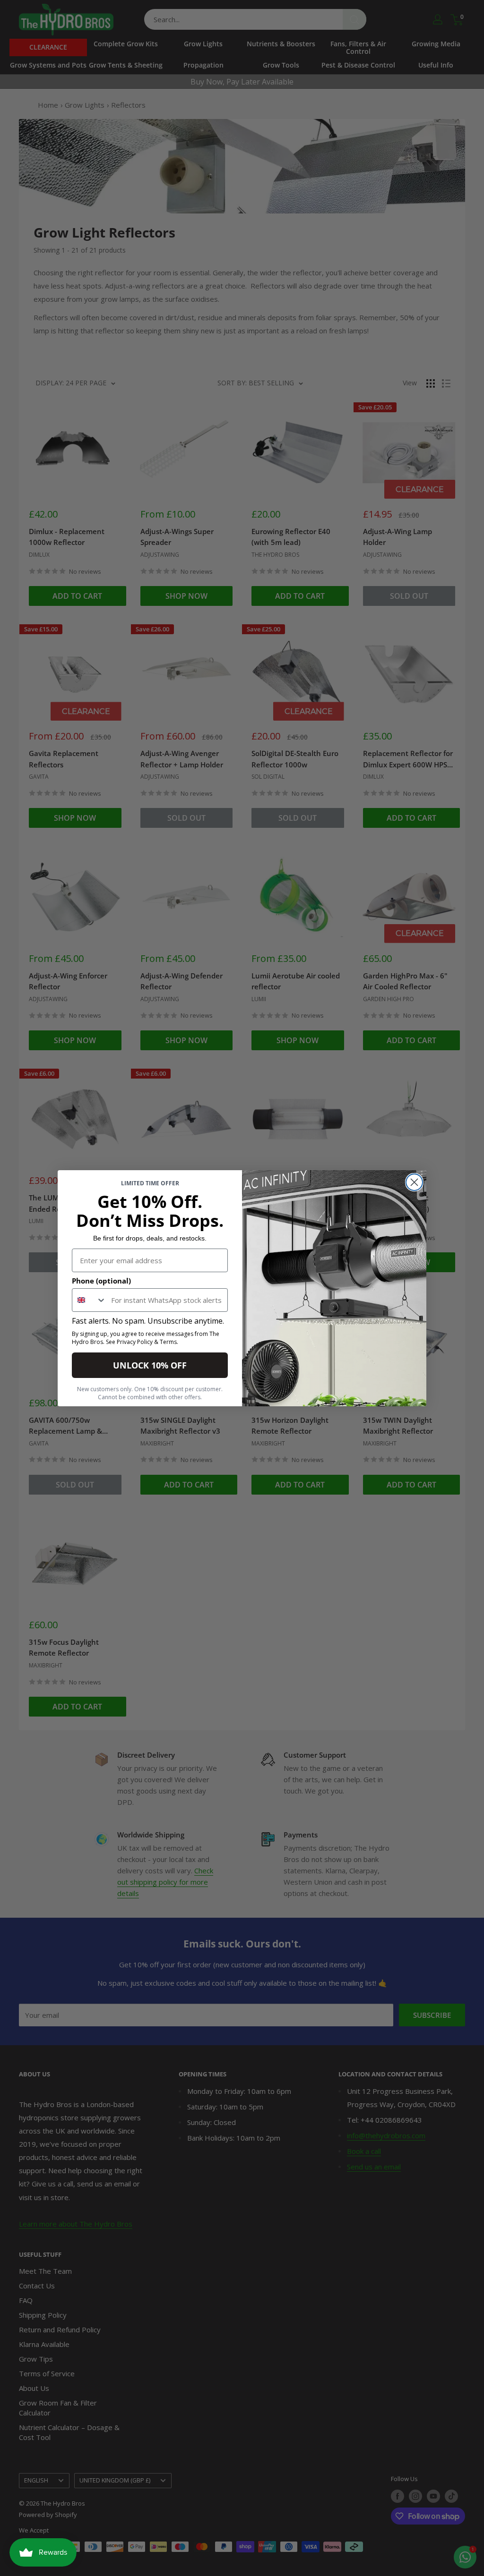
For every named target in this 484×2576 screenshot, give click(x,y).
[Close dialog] (414, 1182)
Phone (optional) (101, 1281)
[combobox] (89, 1300)
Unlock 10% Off (150, 1365)
